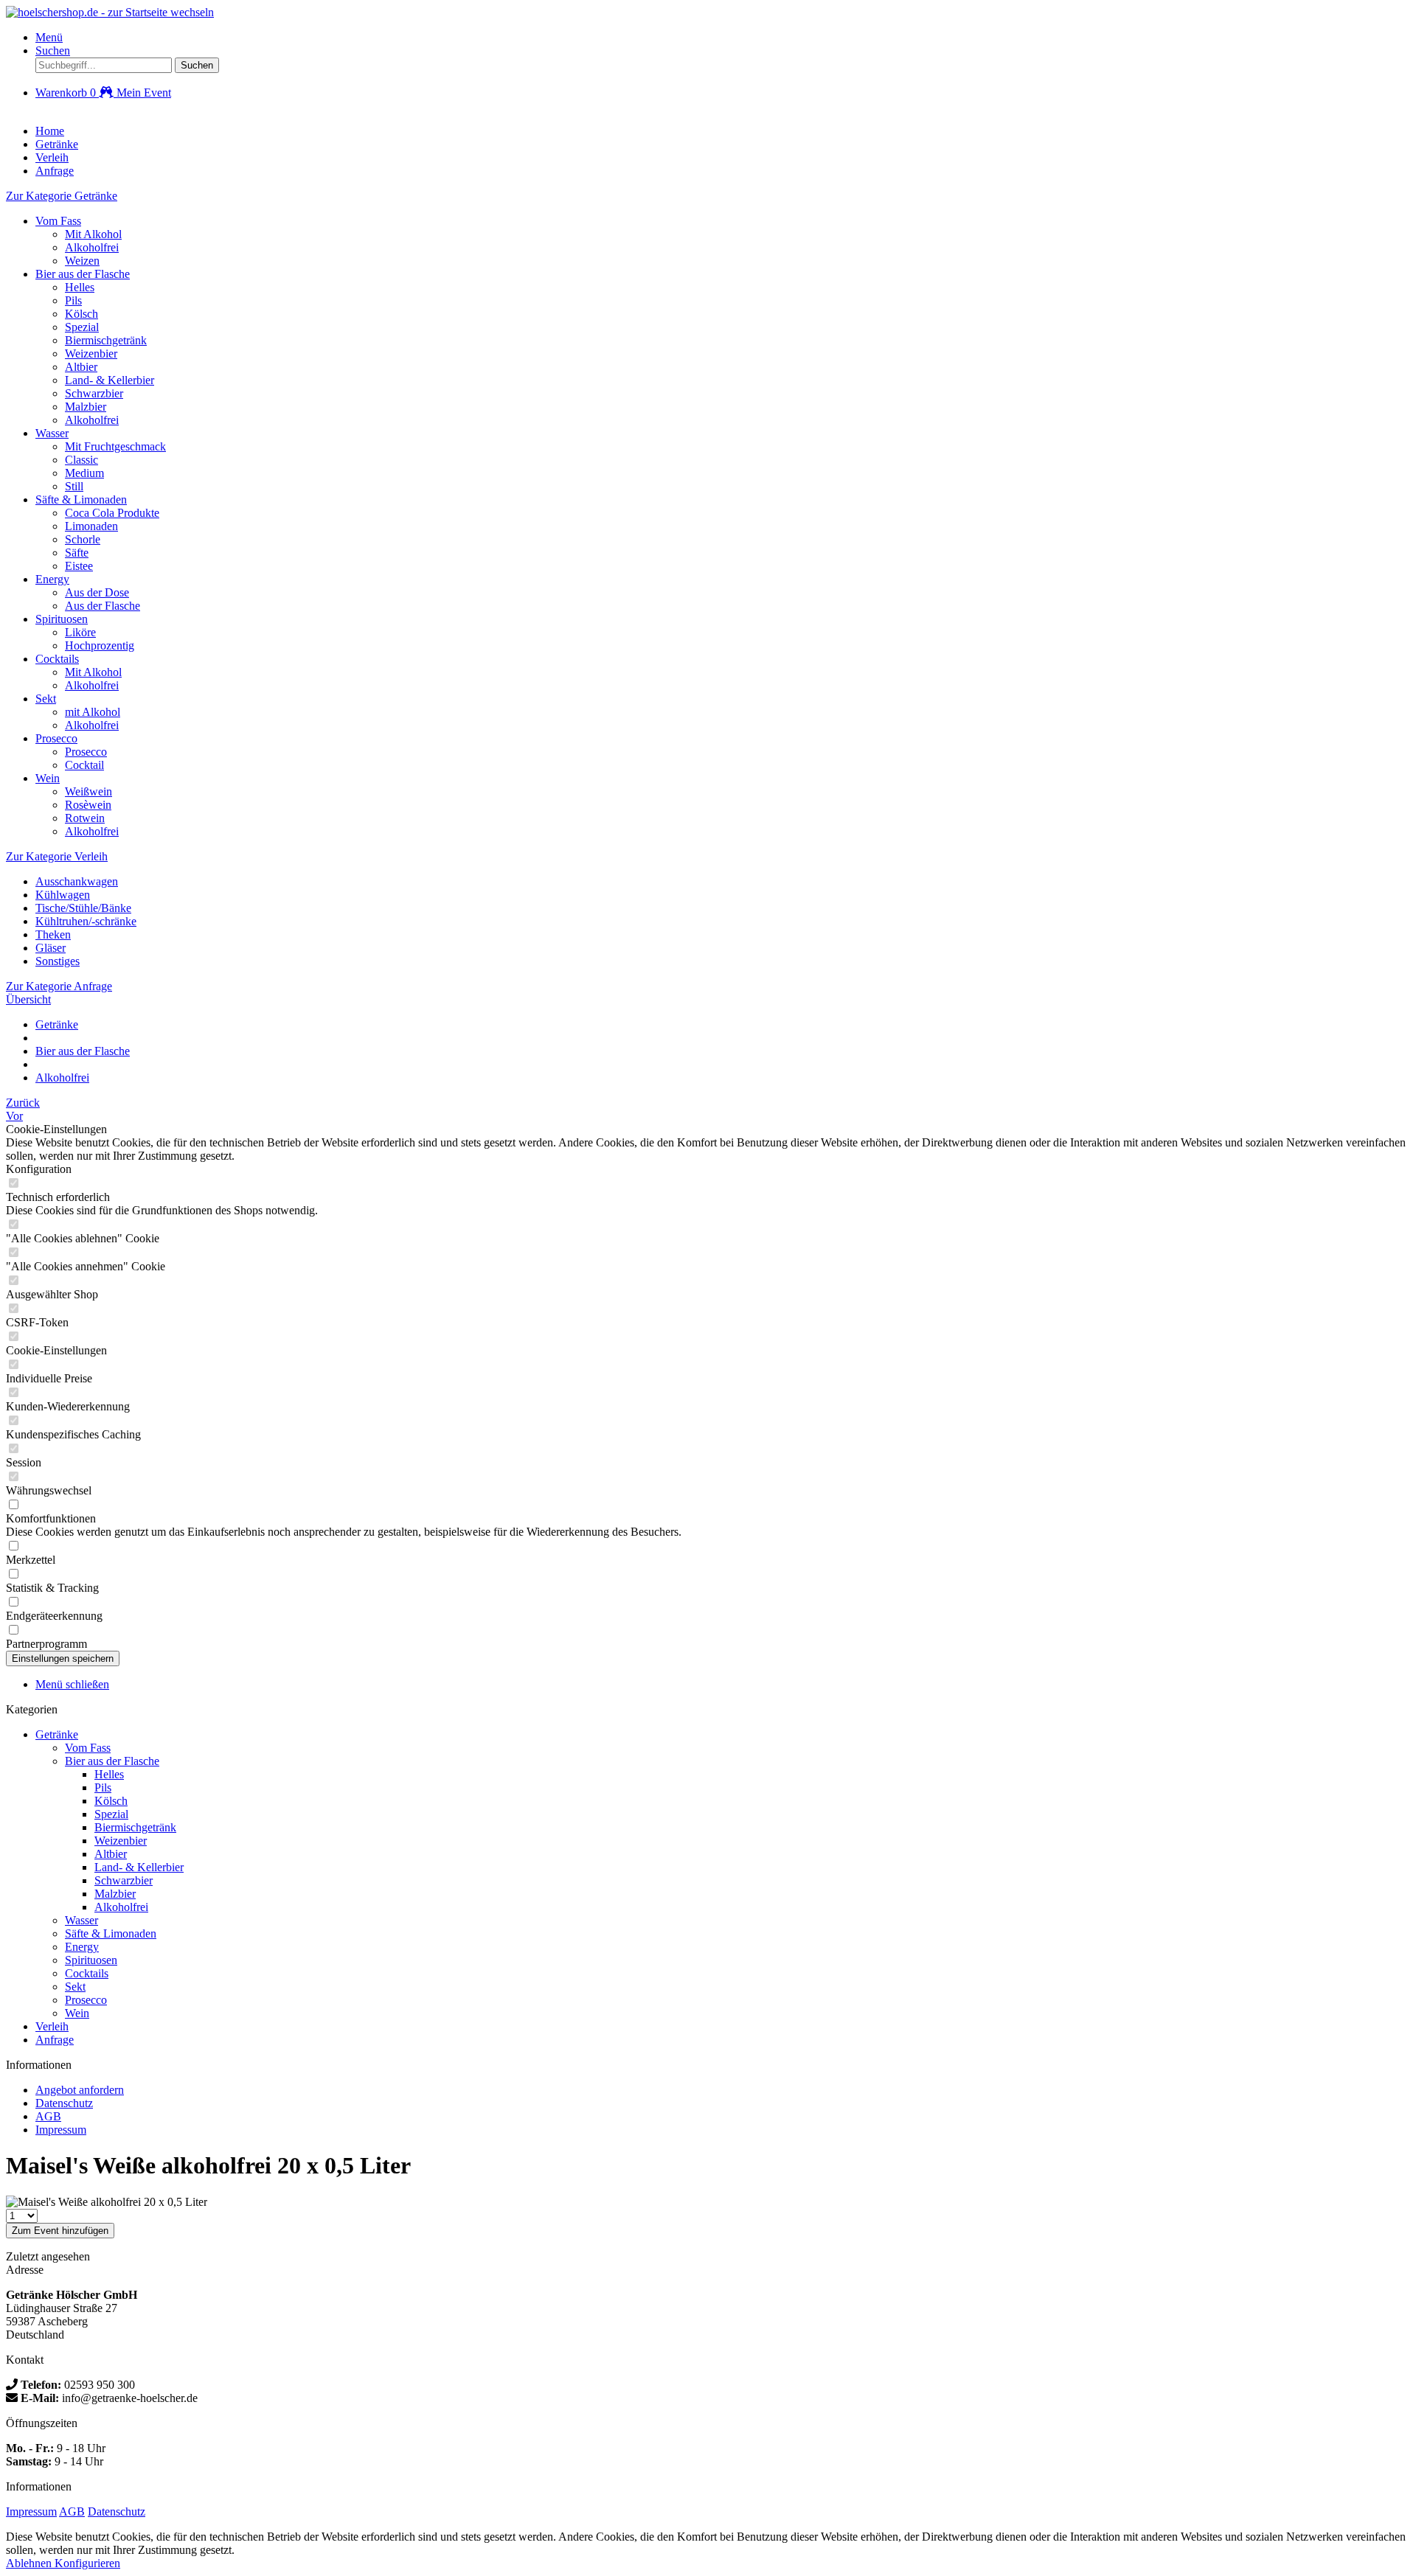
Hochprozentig (100, 645)
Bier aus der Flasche (83, 274)
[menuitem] (723, 38)
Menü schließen (72, 1684)
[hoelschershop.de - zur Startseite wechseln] (110, 12)
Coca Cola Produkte (112, 513)
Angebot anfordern (80, 2090)
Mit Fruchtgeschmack (115, 446)
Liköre (80, 632)
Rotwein (85, 818)
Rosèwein (88, 805)
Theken (53, 934)
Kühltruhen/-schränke (86, 921)
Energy (52, 579)
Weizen (82, 261)
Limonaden (91, 526)
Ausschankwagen (77, 881)
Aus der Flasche (103, 606)
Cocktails (57, 659)
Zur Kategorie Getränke (62, 196)
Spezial (82, 327)
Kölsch (81, 314)
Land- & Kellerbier (110, 380)
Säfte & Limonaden (81, 499)
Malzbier (86, 407)
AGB (48, 2116)
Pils (73, 300)
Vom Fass (58, 221)
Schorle (83, 539)
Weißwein (88, 791)
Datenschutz (64, 2103)
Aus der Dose (97, 592)
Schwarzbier (94, 393)
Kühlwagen (63, 895)
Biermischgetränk (106, 340)
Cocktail (84, 765)
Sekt (46, 699)
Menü (49, 37)
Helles (80, 287)
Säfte (77, 553)
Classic (81, 460)
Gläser (51, 948)
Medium (84, 473)
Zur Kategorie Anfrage (59, 986)
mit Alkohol (93, 712)
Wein (48, 778)
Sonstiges (58, 961)
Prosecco (56, 738)
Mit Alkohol (93, 234)
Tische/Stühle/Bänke (83, 908)
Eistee (79, 566)
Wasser (52, 433)
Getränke (57, 1734)
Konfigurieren (87, 2563)
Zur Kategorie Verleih (57, 856)
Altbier (81, 367)
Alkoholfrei (92, 247)
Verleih (52, 2026)
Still (74, 486)
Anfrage (55, 2040)
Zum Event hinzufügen (60, 2231)
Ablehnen (30, 2563)
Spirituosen (62, 619)
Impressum (61, 2130)
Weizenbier (91, 354)
